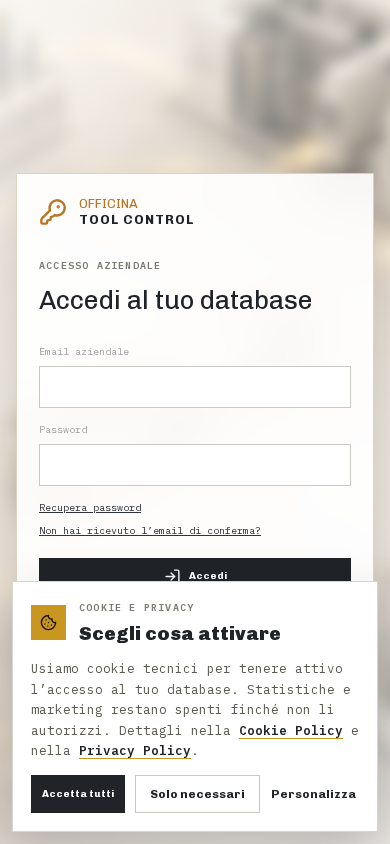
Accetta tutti (78, 794)
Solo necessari (197, 794)
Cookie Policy (291, 730)
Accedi (208, 576)
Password (63, 429)
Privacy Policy (135, 750)
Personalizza (313, 794)
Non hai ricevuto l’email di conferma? (150, 530)
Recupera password (90, 507)
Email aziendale (84, 351)
